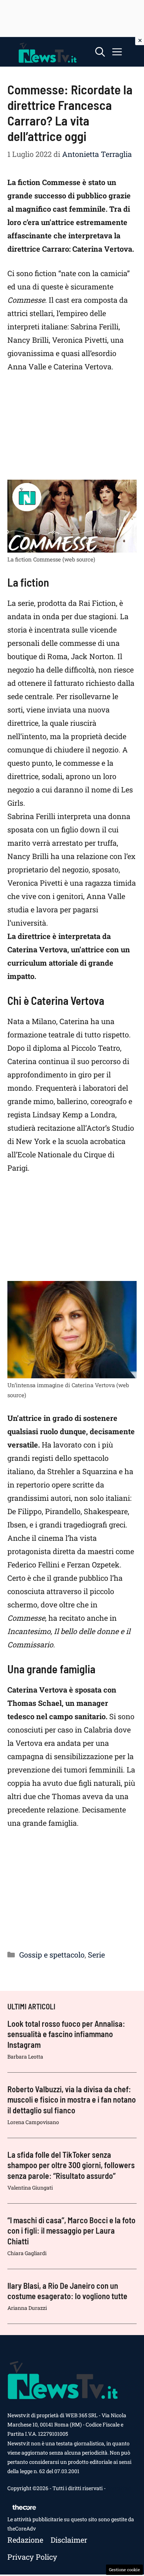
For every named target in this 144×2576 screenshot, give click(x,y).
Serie (96, 1955)
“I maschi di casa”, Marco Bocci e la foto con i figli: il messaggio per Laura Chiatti (71, 2230)
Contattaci (119, 2488)
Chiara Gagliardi (27, 2253)
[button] (100, 52)
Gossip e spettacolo (52, 1955)
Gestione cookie (124, 2570)
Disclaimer (69, 2540)
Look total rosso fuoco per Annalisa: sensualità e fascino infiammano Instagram (66, 2034)
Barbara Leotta (25, 2057)
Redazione (25, 2540)
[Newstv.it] (48, 52)
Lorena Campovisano (33, 2122)
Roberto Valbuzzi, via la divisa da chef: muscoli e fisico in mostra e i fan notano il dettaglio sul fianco (72, 2099)
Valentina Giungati (30, 2188)
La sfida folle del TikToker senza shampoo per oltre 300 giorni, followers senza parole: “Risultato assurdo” (71, 2165)
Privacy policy (32, 2557)
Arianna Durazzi (27, 2308)
